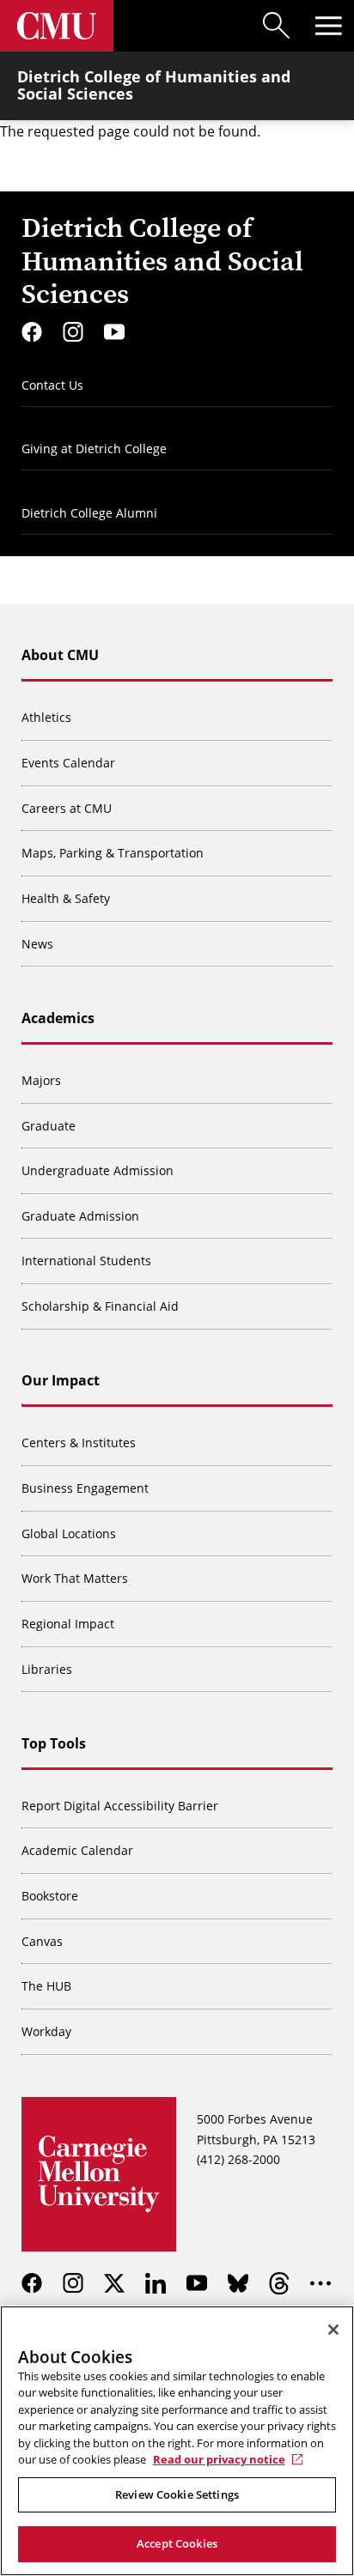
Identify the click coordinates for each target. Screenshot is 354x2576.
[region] (177, 2441)
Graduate (49, 1126)
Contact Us (52, 385)
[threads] (279, 2283)
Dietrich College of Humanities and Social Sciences (154, 85)
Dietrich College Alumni (89, 513)
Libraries (47, 1669)
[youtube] (114, 332)
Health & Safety (66, 898)
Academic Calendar (77, 1850)
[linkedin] (156, 2283)
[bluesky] (238, 2283)
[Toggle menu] (328, 26)
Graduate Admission (80, 1216)
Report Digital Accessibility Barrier (120, 1806)
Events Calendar (68, 763)
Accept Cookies (177, 2543)
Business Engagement (85, 1488)
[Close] (333, 2330)
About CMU (60, 655)
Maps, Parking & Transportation (113, 853)
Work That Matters (75, 1578)
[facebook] (32, 332)
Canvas (42, 1941)
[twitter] (114, 2283)
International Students (86, 1261)
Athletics (46, 717)
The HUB (46, 1986)
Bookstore (50, 1896)
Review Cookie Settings (177, 2494)
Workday (46, 2031)
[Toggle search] (277, 26)
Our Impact (61, 1380)
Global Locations (69, 1533)
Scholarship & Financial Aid (100, 1306)
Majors (41, 1080)
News (37, 944)
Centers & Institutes (79, 1443)
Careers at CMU (67, 808)
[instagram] (73, 332)
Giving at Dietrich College (94, 449)
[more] (320, 2283)
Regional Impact (68, 1624)
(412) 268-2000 (238, 2159)
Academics (58, 1018)
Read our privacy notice (219, 2459)
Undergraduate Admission (98, 1170)
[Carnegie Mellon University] (57, 26)
